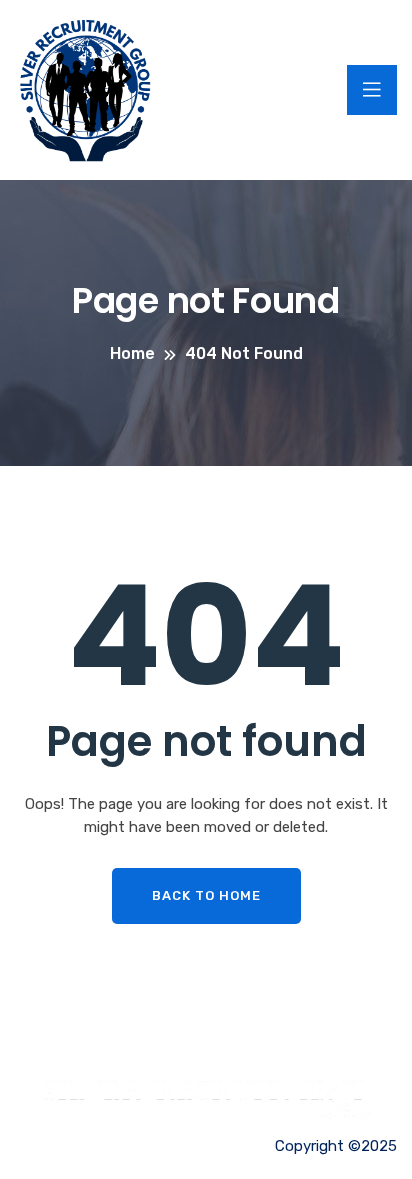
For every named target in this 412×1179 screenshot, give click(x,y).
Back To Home (206, 895)
